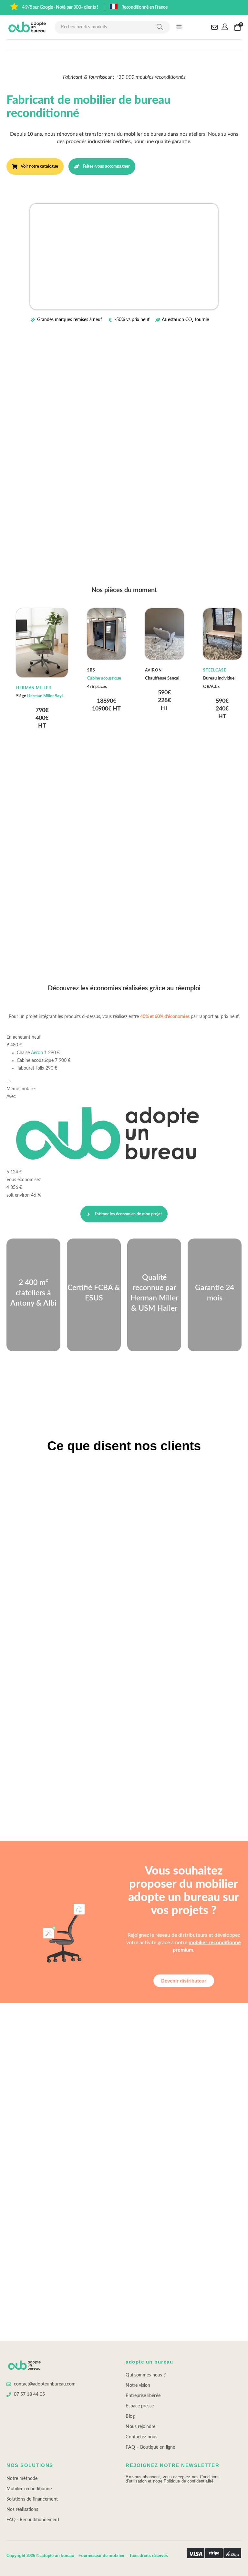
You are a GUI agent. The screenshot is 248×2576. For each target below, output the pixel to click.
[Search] (160, 27)
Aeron (37, 1053)
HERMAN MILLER (34, 688)
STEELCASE (215, 670)
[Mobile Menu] (179, 27)
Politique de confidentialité (189, 2481)
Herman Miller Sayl (45, 696)
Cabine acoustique (104, 678)
